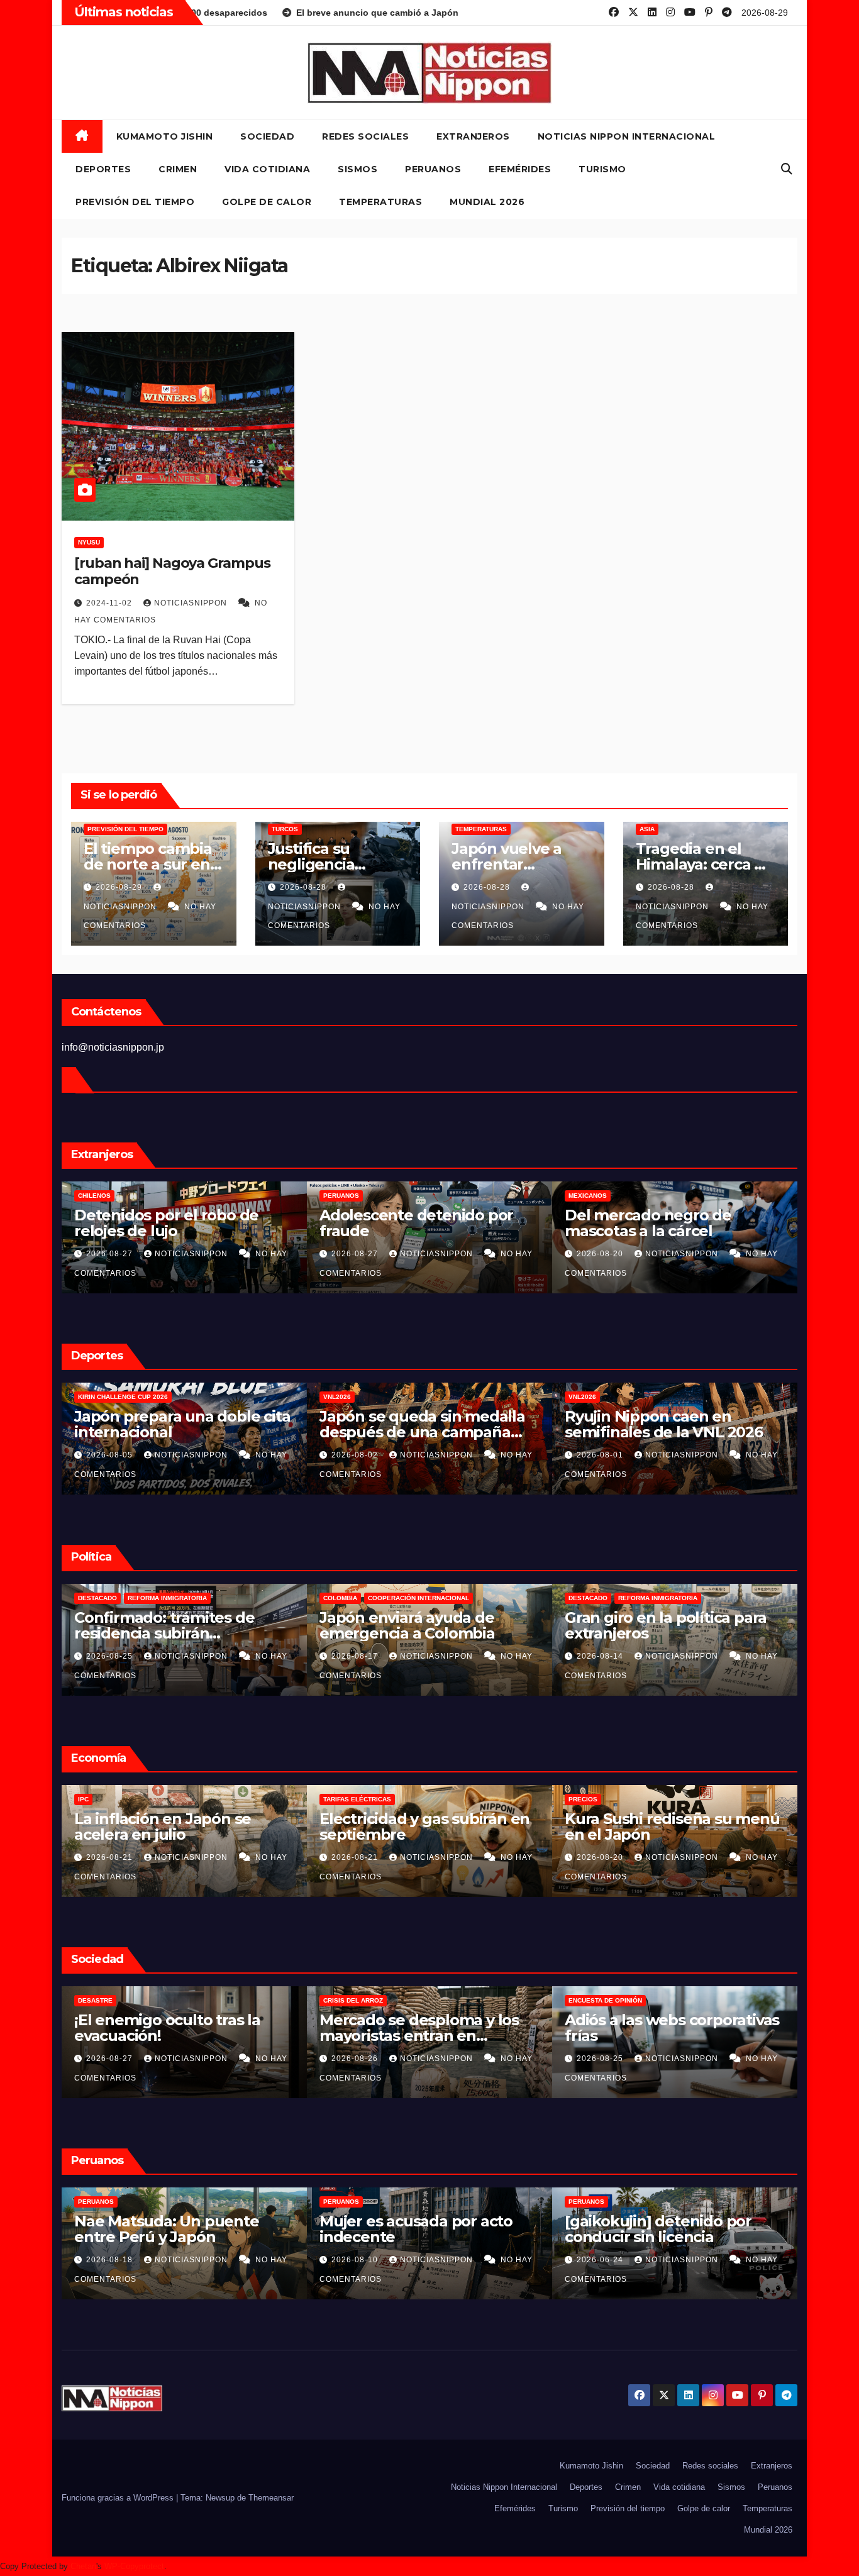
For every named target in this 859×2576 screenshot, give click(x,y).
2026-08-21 (356, 1857)
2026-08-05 (404, 1455)
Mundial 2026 (487, 202)
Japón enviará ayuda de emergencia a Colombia (701, 1625)
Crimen (178, 169)
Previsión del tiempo (135, 202)
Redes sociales (365, 136)
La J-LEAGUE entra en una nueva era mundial (219, 1424)
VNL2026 (631, 1397)
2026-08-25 (159, 1656)
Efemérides (520, 169)
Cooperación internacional (712, 1598)
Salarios (94, 1799)
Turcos (285, 829)
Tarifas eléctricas (602, 1799)
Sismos (357, 169)
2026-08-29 (120, 887)
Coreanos (145, 1196)
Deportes (103, 169)
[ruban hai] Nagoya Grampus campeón (172, 571)
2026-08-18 (356, 2260)
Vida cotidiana (267, 169)
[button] (787, 169)
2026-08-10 (601, 2260)
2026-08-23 (111, 1857)
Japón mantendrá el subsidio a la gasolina (230, 1625)
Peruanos (433, 169)
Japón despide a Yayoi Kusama (155, 2028)
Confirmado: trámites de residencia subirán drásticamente (458, 1633)
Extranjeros (473, 136)
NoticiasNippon (192, 603)
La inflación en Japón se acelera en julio (408, 1827)
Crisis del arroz (598, 2000)
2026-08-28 (304, 887)
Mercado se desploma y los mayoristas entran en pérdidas (664, 2036)
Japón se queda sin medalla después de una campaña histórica (716, 1432)
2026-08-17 (650, 1656)
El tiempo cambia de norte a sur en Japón (148, 864)
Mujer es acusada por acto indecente (661, 2229)
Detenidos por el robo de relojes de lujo (460, 1223)
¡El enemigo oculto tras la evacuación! (413, 2028)
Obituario (96, 2000)
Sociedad (267, 136)
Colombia (634, 1598)
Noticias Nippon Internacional (627, 136)
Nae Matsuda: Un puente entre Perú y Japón (412, 2229)
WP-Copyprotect (134, 2566)
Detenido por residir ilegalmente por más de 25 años (221, 1231)
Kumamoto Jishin (165, 136)
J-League (142, 1397)
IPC (329, 1799)
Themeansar (271, 2498)
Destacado (391, 1598)
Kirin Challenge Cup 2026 (417, 1397)
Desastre (341, 2000)
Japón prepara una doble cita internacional (476, 1424)
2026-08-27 (404, 1254)
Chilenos (388, 1196)
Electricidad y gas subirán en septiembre (670, 1827)
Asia (647, 829)
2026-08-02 (650, 1455)
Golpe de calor (267, 202)
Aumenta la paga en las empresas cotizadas (161, 1827)
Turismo (602, 169)
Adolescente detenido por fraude (710, 1223)
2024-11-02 (110, 603)
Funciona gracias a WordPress (119, 2498)
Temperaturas (380, 202)
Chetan (83, 2566)
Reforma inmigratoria (461, 1598)
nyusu (89, 542)
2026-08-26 (601, 2059)
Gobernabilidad (155, 1598)
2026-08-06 (159, 1455)
